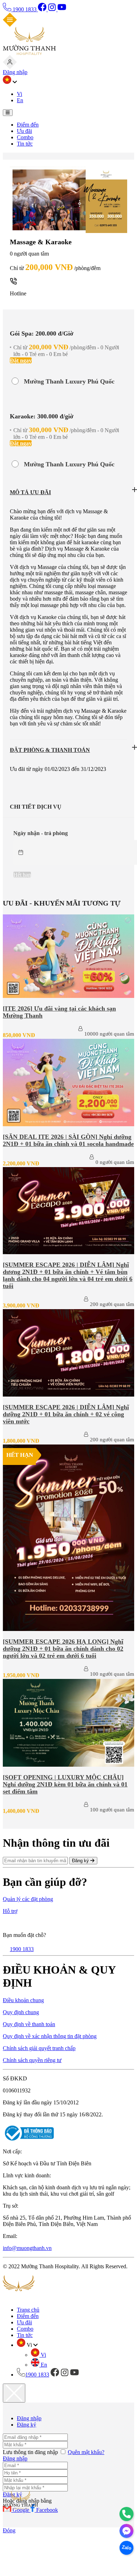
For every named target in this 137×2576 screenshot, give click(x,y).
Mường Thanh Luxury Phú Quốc (69, 381)
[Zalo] (126, 2548)
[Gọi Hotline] (126, 2514)
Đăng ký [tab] (27, 2425)
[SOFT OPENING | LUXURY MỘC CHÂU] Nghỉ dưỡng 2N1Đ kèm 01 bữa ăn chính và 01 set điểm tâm (65, 1784)
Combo (25, 137)
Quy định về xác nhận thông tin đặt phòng (50, 2036)
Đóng (9, 2530)
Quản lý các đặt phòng (28, 1899)
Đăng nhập (15, 72)
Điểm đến (28, 125)
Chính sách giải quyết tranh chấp (39, 2048)
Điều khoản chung (23, 2000)
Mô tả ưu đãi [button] (30, 492)
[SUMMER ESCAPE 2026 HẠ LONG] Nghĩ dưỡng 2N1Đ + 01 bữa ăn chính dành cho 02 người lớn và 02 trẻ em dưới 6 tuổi (63, 1649)
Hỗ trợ (10, 1911)
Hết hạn (22, 875)
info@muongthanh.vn (27, 2248)
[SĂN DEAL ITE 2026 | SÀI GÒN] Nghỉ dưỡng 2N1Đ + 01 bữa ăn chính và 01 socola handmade (68, 1140)
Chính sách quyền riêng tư (32, 2060)
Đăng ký (81, 1861)
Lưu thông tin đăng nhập (31, 2452)
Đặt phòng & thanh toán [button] (50, 750)
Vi (19, 94)
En (20, 100)
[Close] (14, 2393)
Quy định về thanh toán (29, 2024)
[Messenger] (126, 2531)
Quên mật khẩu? (86, 2452)
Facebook (47, 2510)
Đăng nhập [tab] (29, 2418)
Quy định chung (21, 2012)
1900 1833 (25, 9)
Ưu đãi (24, 131)
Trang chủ (28, 2310)
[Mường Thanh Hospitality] (29, 53)
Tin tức (25, 144)
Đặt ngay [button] (21, 360)
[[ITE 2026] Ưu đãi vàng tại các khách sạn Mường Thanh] (68, 996)
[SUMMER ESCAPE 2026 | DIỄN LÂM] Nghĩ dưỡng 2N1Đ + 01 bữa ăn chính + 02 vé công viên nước (66, 1414)
